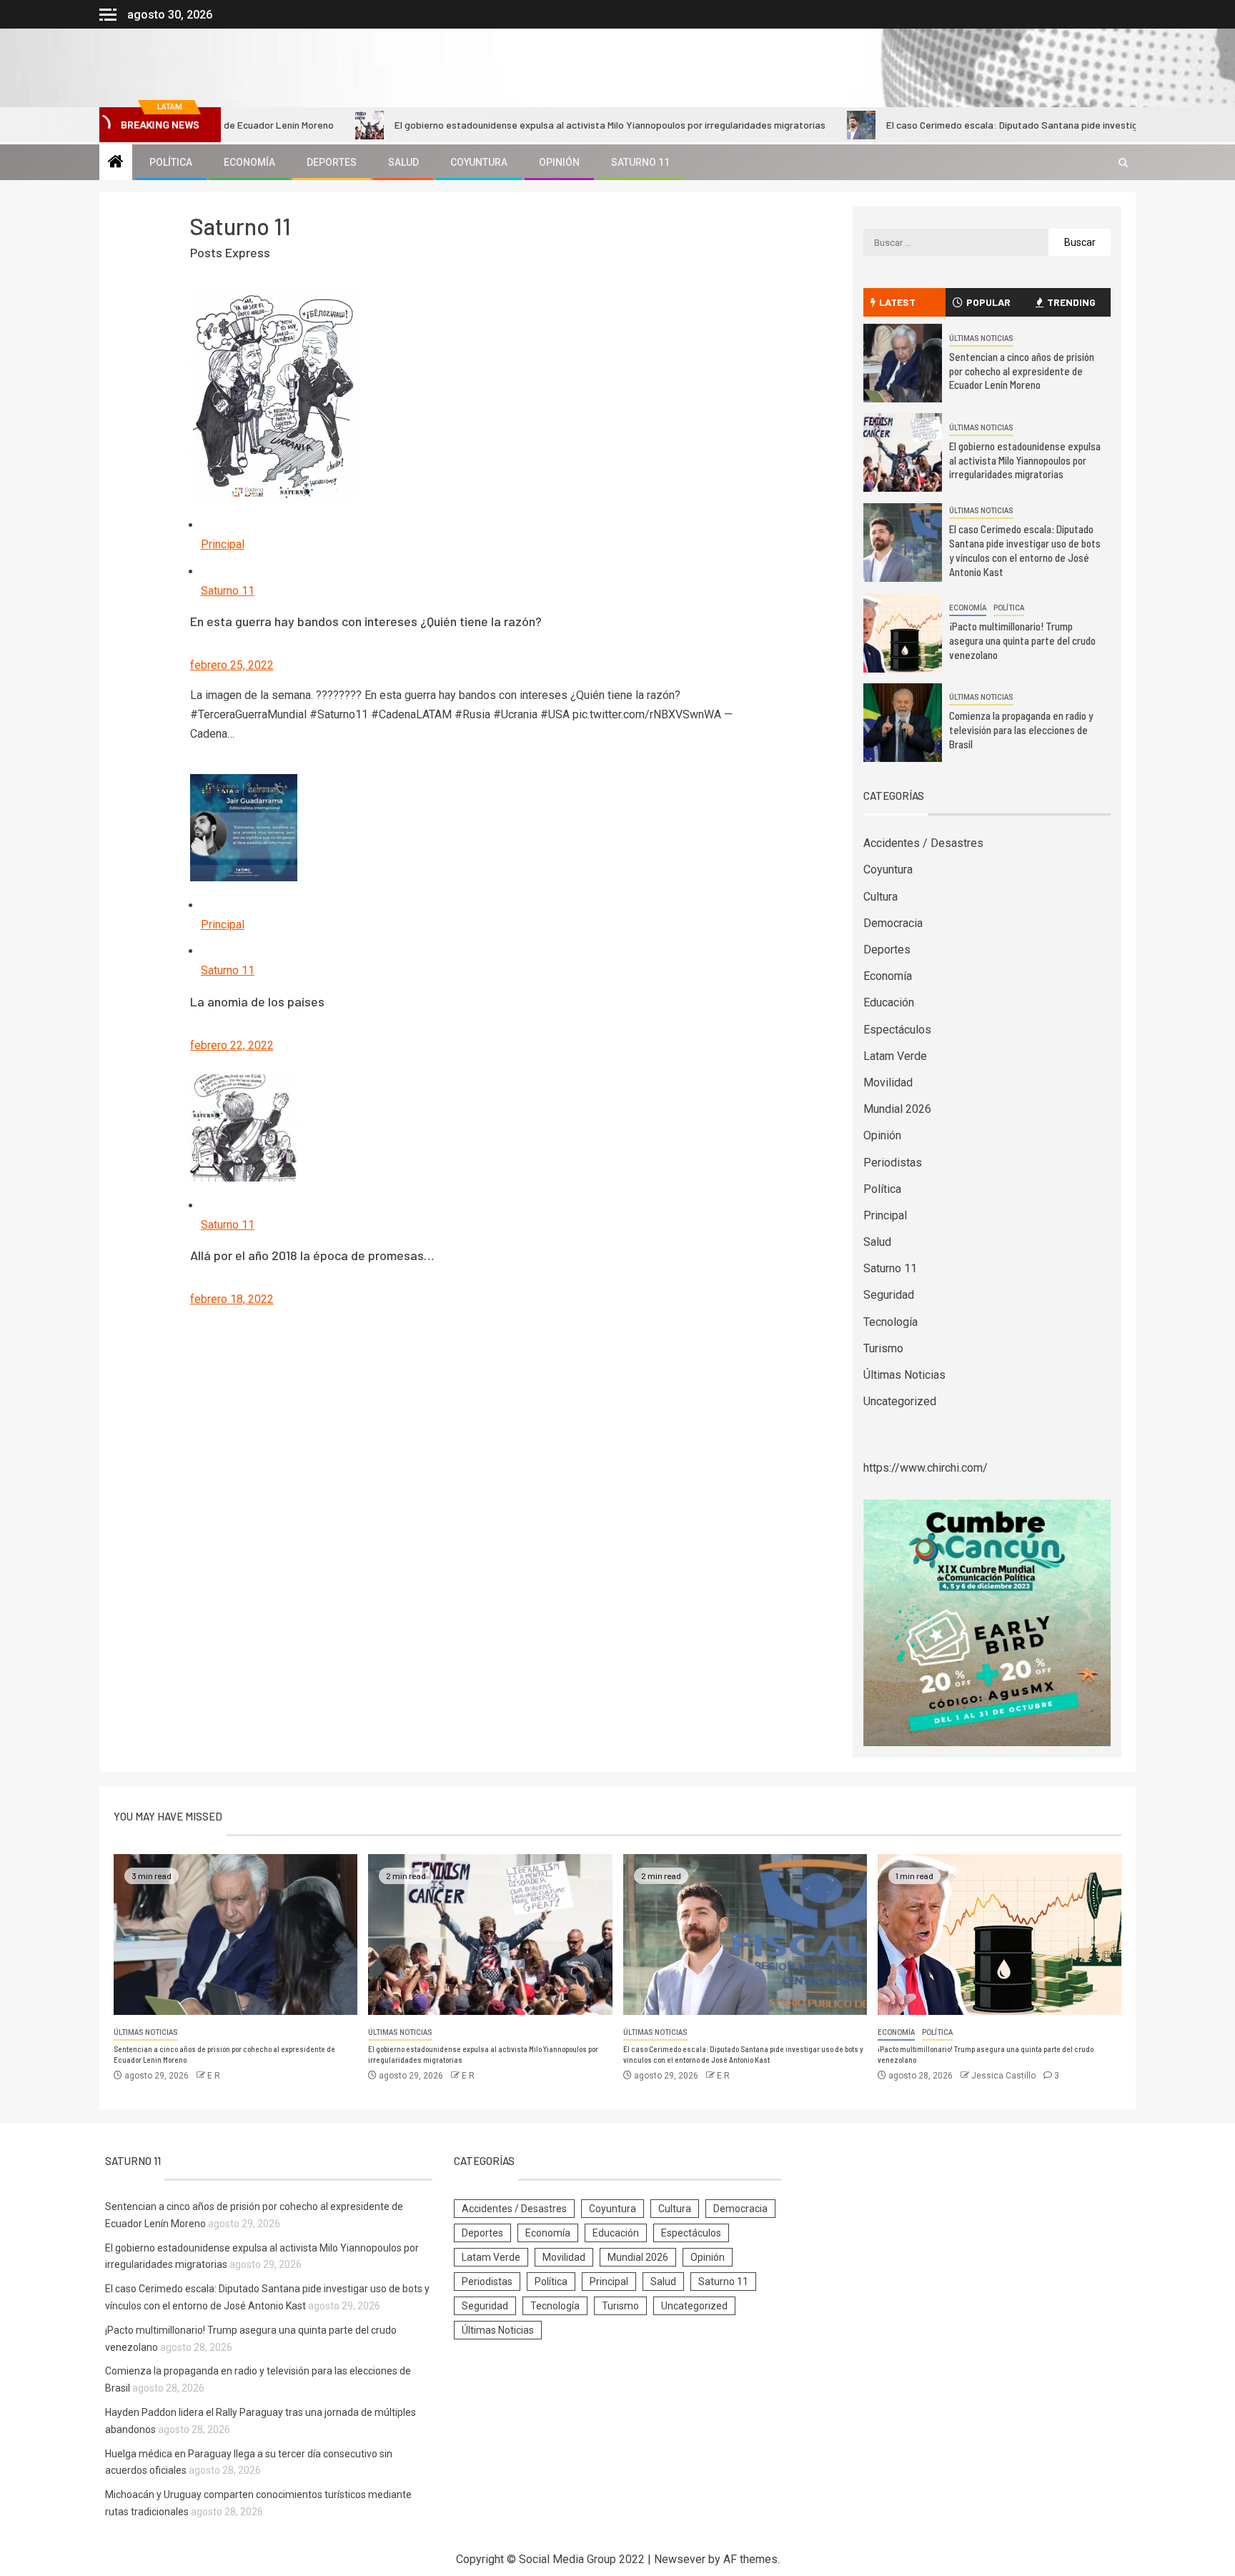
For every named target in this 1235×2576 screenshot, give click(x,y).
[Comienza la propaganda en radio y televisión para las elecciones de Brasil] (903, 723)
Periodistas (893, 1163)
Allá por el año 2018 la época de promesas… (312, 1255)
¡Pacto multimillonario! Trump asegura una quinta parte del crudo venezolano (1022, 640)
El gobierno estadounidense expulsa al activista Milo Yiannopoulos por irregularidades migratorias (530, 125)
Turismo (883, 1348)
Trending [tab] (1071, 302)
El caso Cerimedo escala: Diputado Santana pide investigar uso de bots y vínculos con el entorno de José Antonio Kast (743, 2054)
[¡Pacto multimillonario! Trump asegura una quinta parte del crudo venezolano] (903, 633)
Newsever (680, 2559)
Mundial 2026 (897, 1109)
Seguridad (889, 1295)
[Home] (116, 163)
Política (171, 162)
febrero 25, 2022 (232, 665)
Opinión (559, 162)
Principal (223, 544)
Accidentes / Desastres (923, 843)
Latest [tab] (897, 302)
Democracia (893, 923)
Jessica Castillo (1005, 2076)
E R (214, 2076)
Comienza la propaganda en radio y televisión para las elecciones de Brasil (1021, 730)
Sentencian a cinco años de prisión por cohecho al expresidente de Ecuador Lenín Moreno (1022, 371)
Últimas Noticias (981, 338)
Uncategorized (900, 1401)
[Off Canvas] (108, 15)
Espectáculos (897, 1030)
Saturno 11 (640, 162)
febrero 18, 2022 (232, 1299)
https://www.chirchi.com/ (926, 1468)
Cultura (881, 897)
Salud (403, 162)
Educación (889, 1002)
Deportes (332, 162)
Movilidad (888, 1083)
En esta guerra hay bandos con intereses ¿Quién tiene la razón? (366, 621)
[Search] (1123, 163)
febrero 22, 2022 (232, 1045)
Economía (249, 162)
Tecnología (891, 1322)
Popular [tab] (988, 302)
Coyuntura (479, 162)
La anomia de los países (257, 1001)
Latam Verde (895, 1056)
